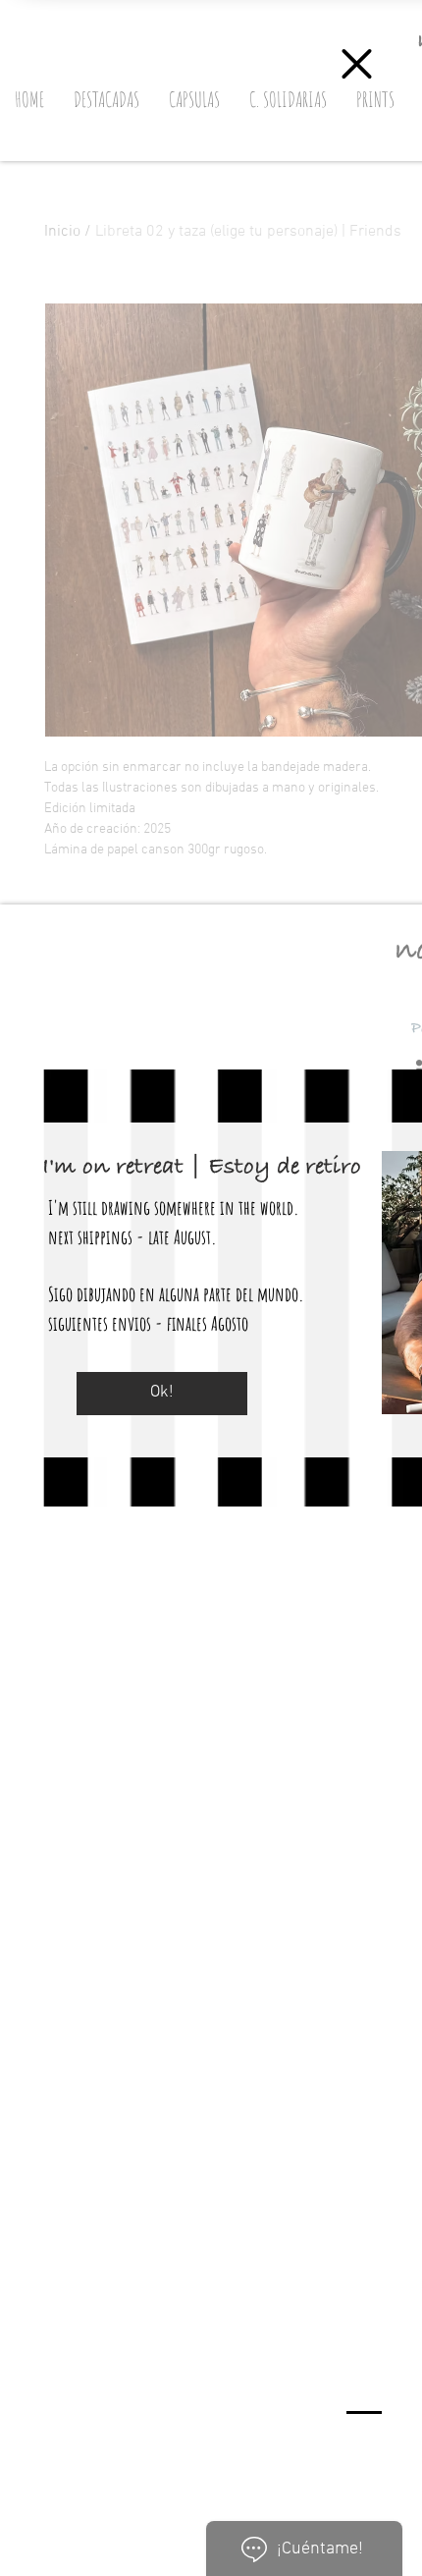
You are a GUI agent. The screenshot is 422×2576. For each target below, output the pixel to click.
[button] (357, 64)
